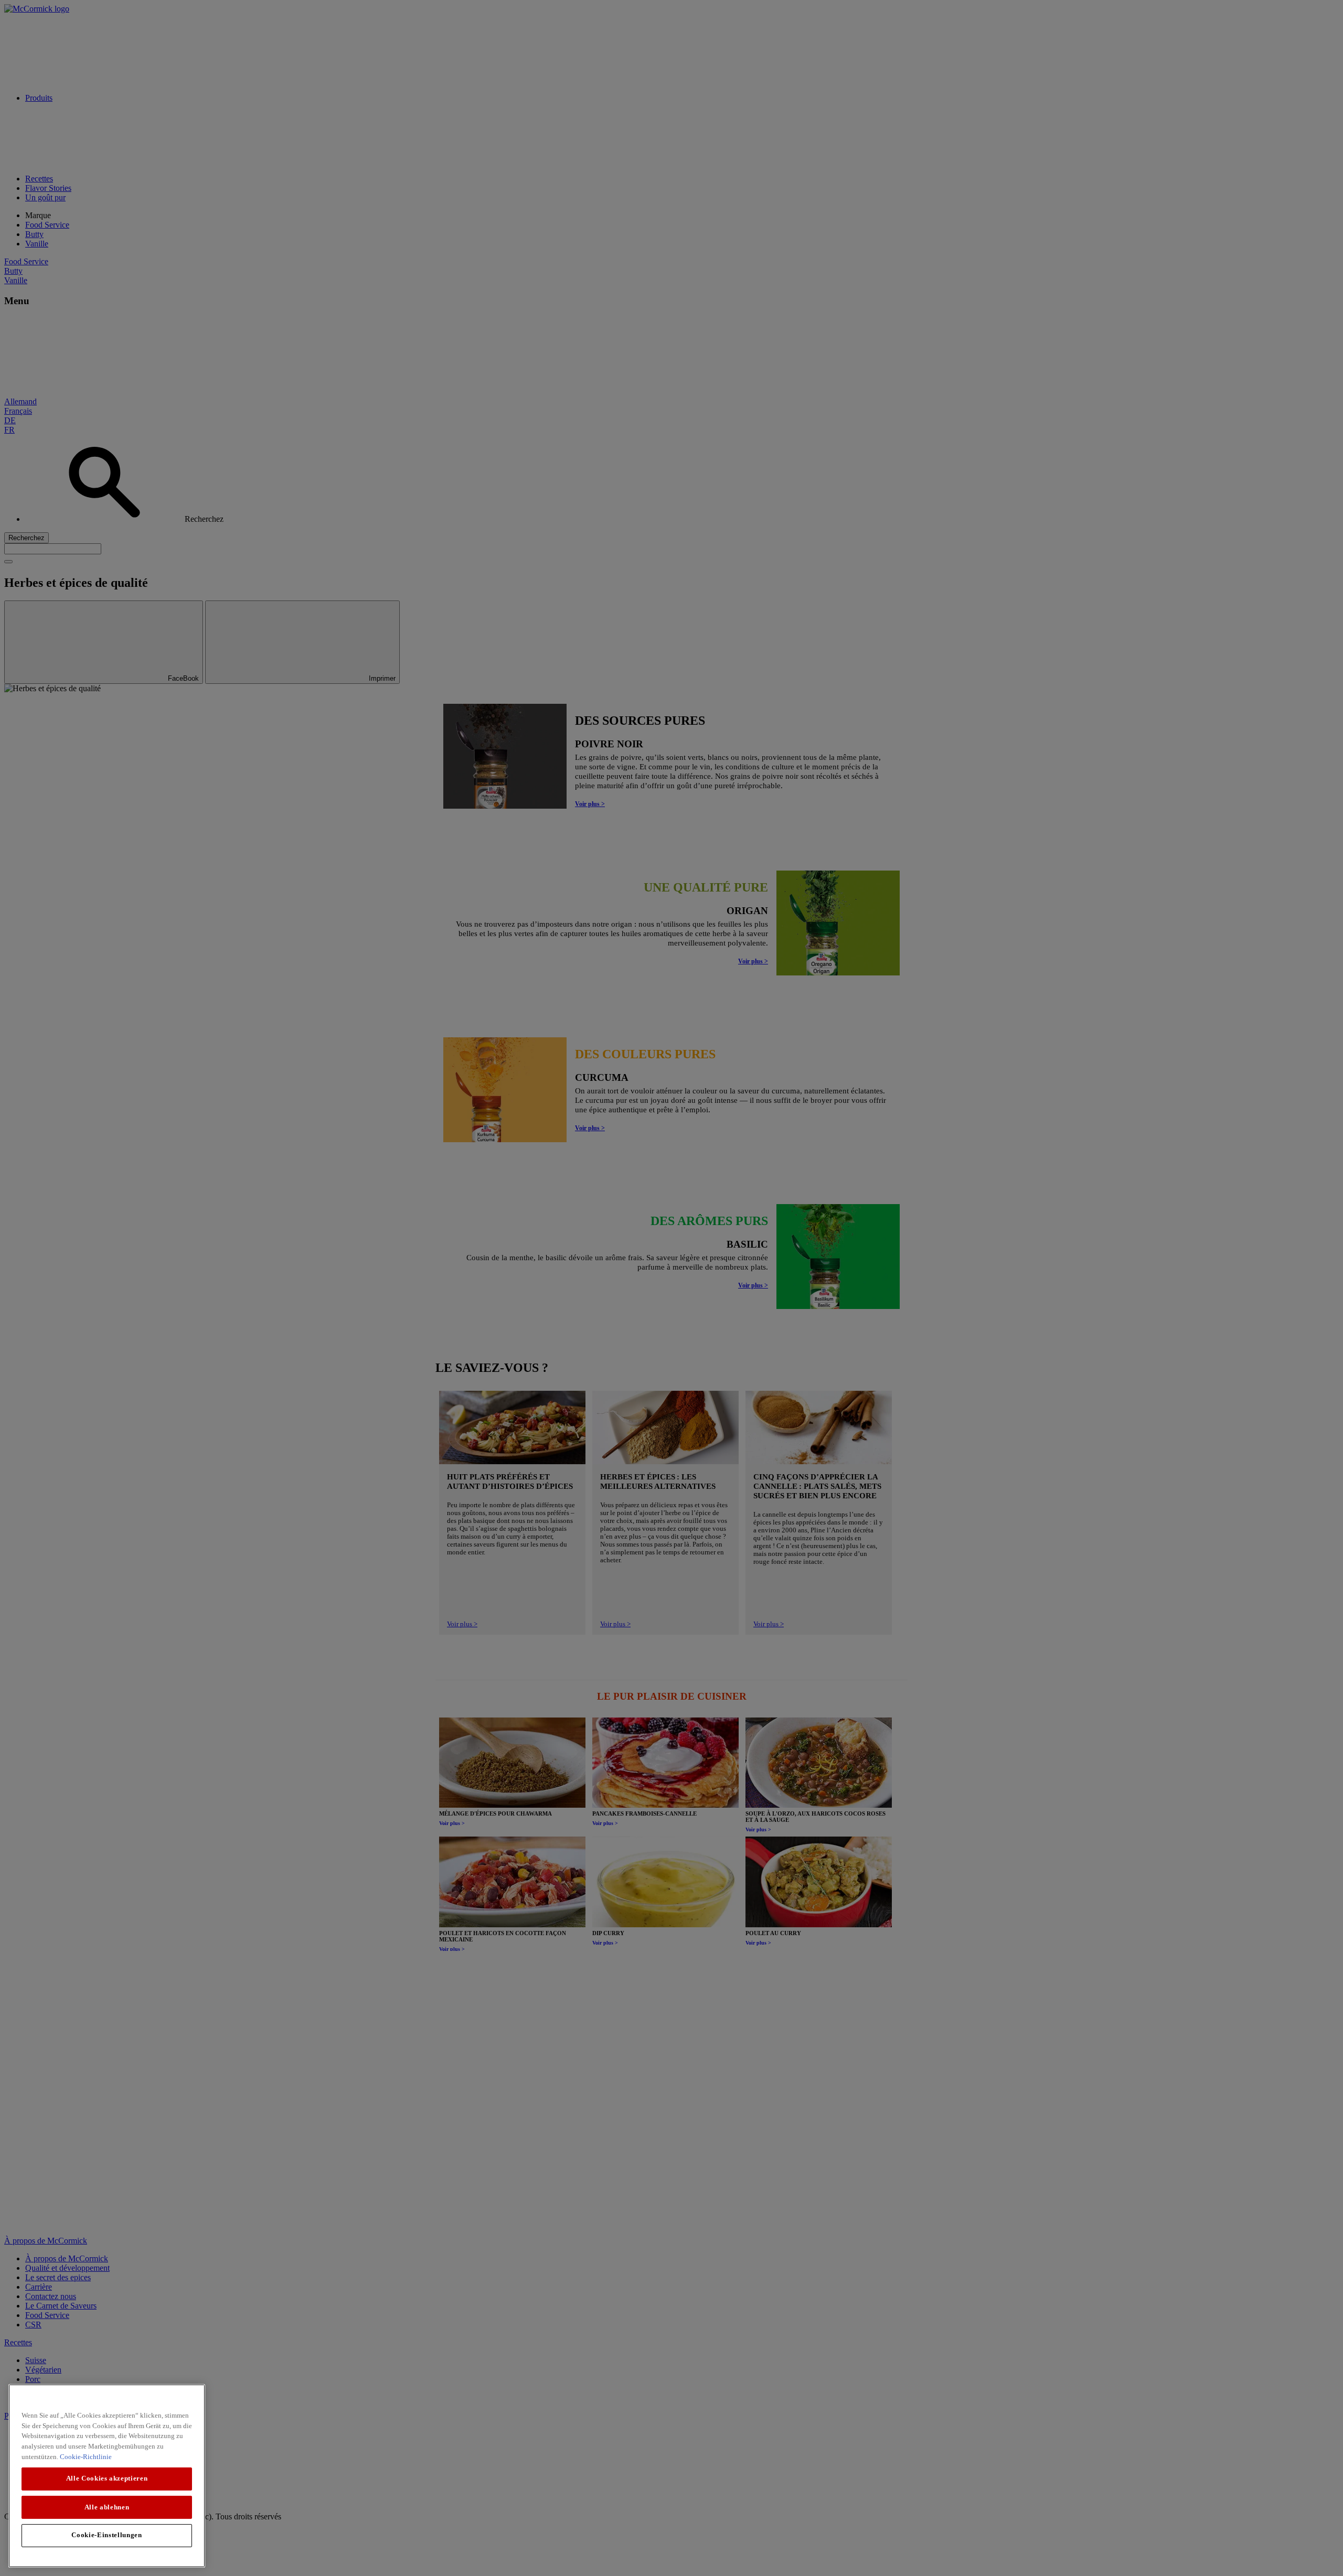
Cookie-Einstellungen (106, 2535)
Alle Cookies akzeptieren (107, 2478)
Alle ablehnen (107, 2507)
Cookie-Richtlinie (86, 2456)
